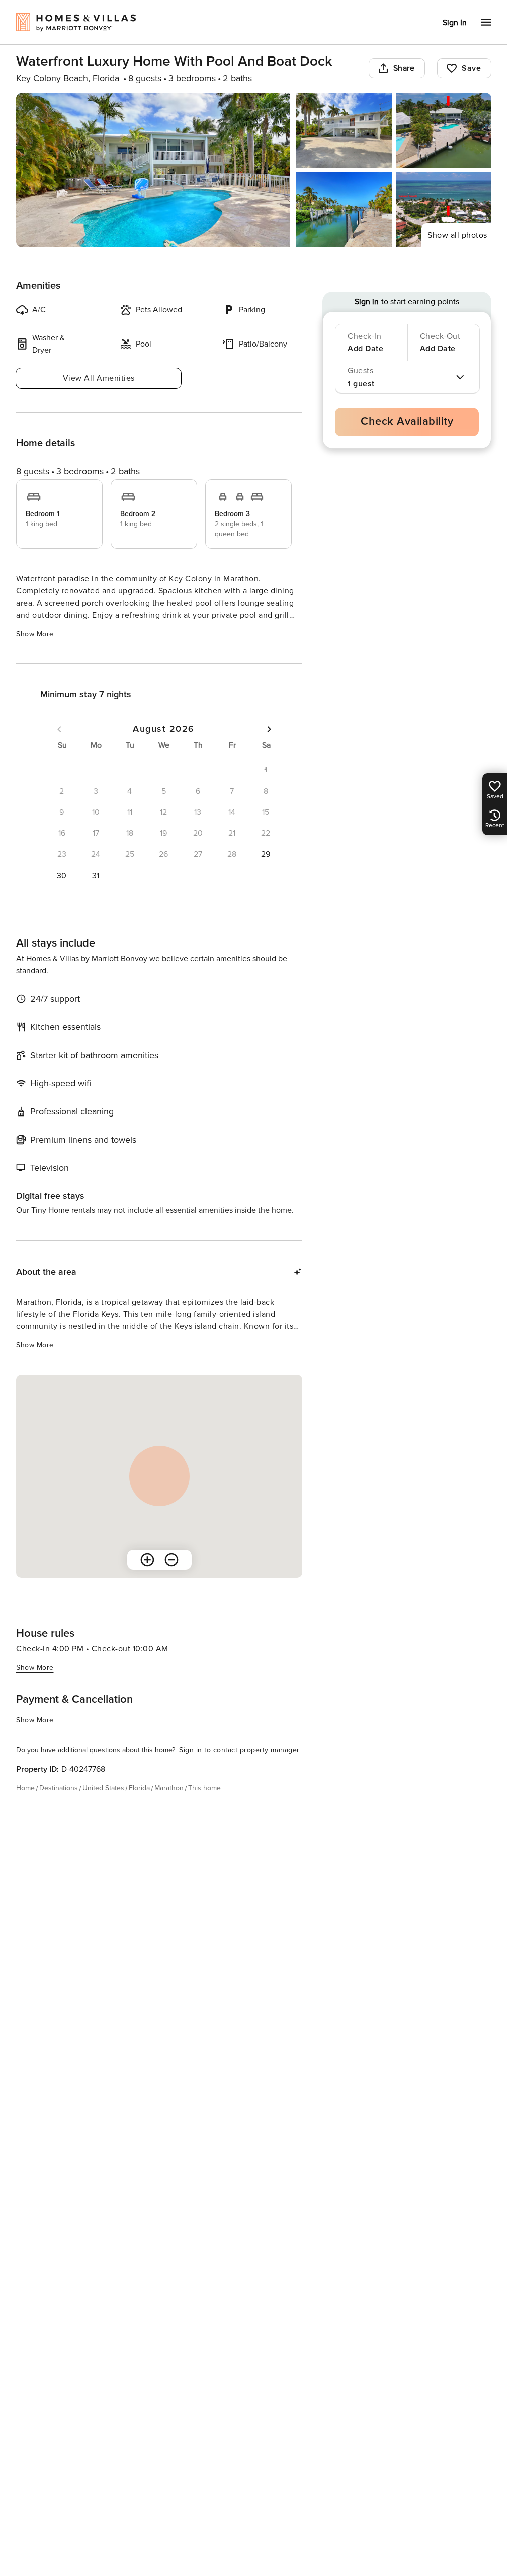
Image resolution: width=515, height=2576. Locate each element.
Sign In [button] (455, 23)
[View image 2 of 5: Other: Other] (344, 130)
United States (103, 1788)
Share (404, 68)
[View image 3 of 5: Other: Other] (444, 130)
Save (471, 68)
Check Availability (407, 422)
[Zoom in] (147, 1560)
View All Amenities (99, 378)
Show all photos (457, 235)
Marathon (169, 1788)
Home (25, 1788)
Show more (35, 634)
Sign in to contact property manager (239, 1750)
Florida (139, 1788)
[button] (266, 854)
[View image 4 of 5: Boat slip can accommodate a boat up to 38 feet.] (344, 210)
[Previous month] (59, 729)
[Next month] (269, 729)
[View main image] (153, 170)
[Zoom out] (171, 1560)
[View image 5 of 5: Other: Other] (444, 210)
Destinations (59, 1788)
